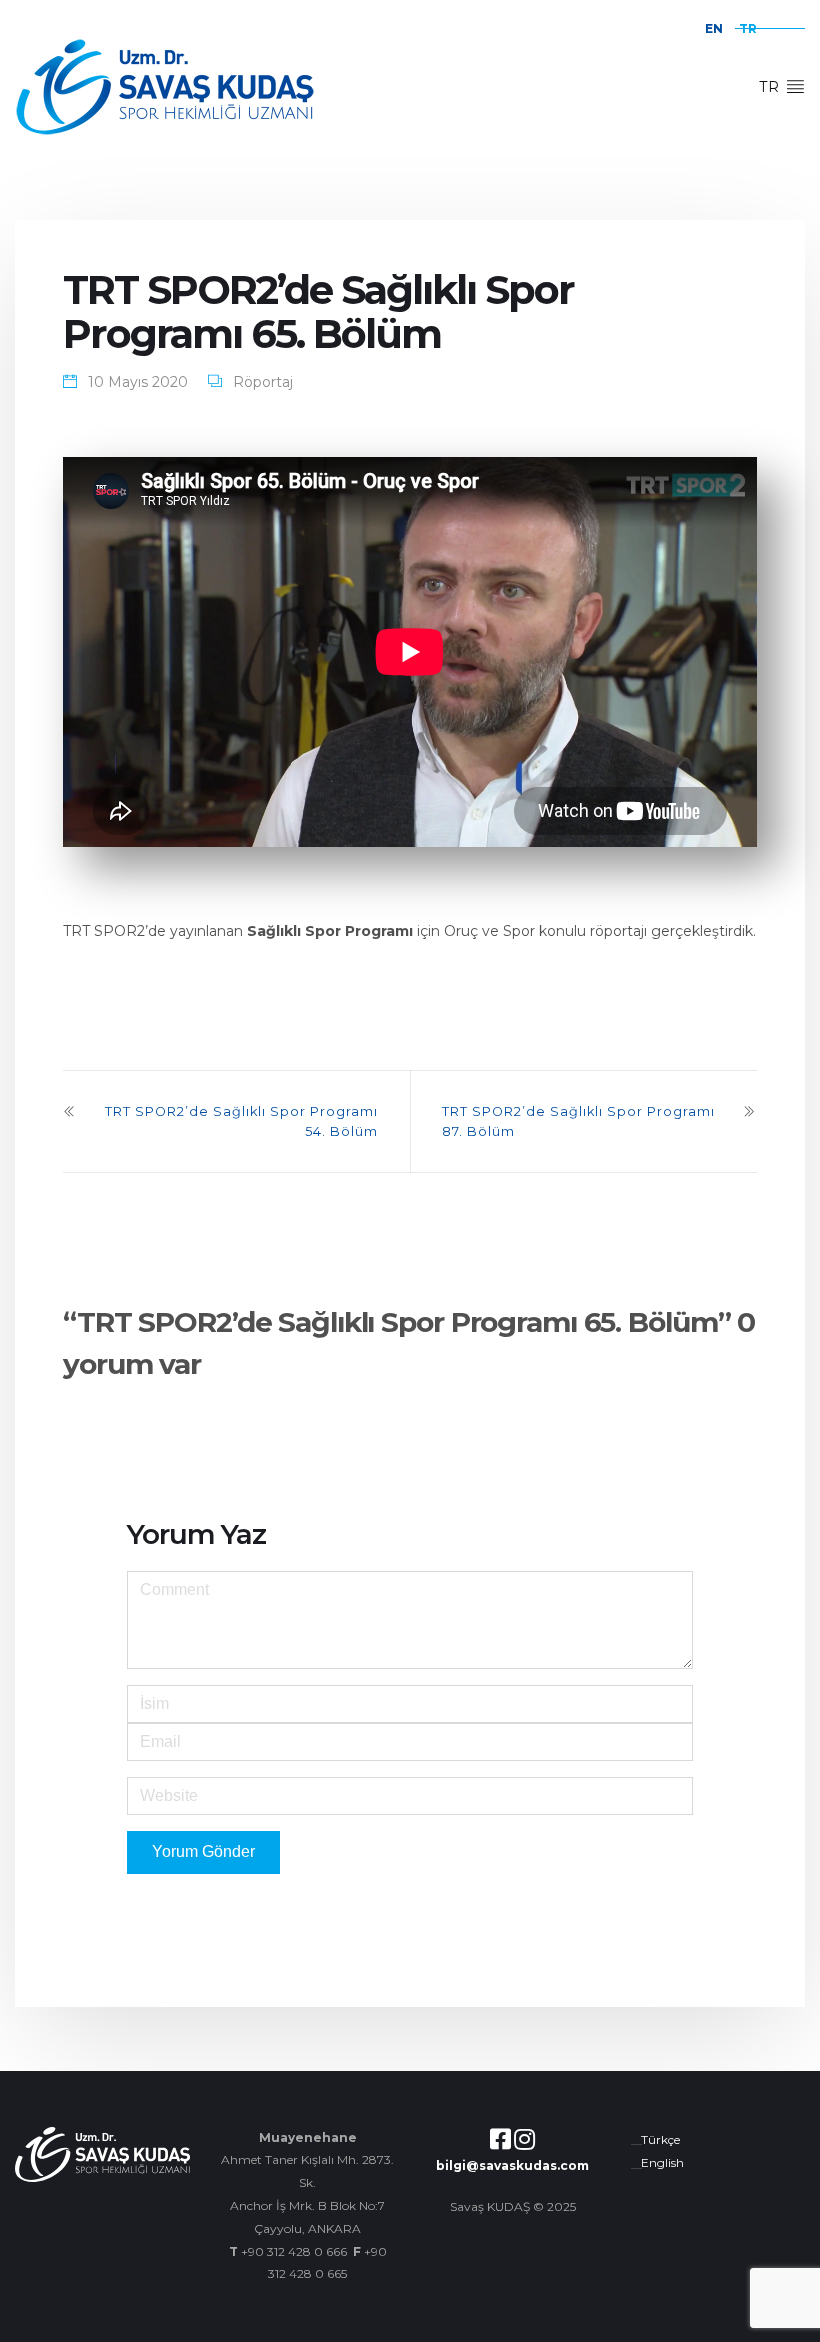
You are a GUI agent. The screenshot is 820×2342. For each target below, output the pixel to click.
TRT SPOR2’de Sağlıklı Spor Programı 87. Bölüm (578, 1121)
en (714, 28)
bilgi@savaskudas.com (512, 2165)
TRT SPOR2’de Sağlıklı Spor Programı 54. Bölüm (241, 1121)
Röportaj (263, 382)
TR (772, 87)
